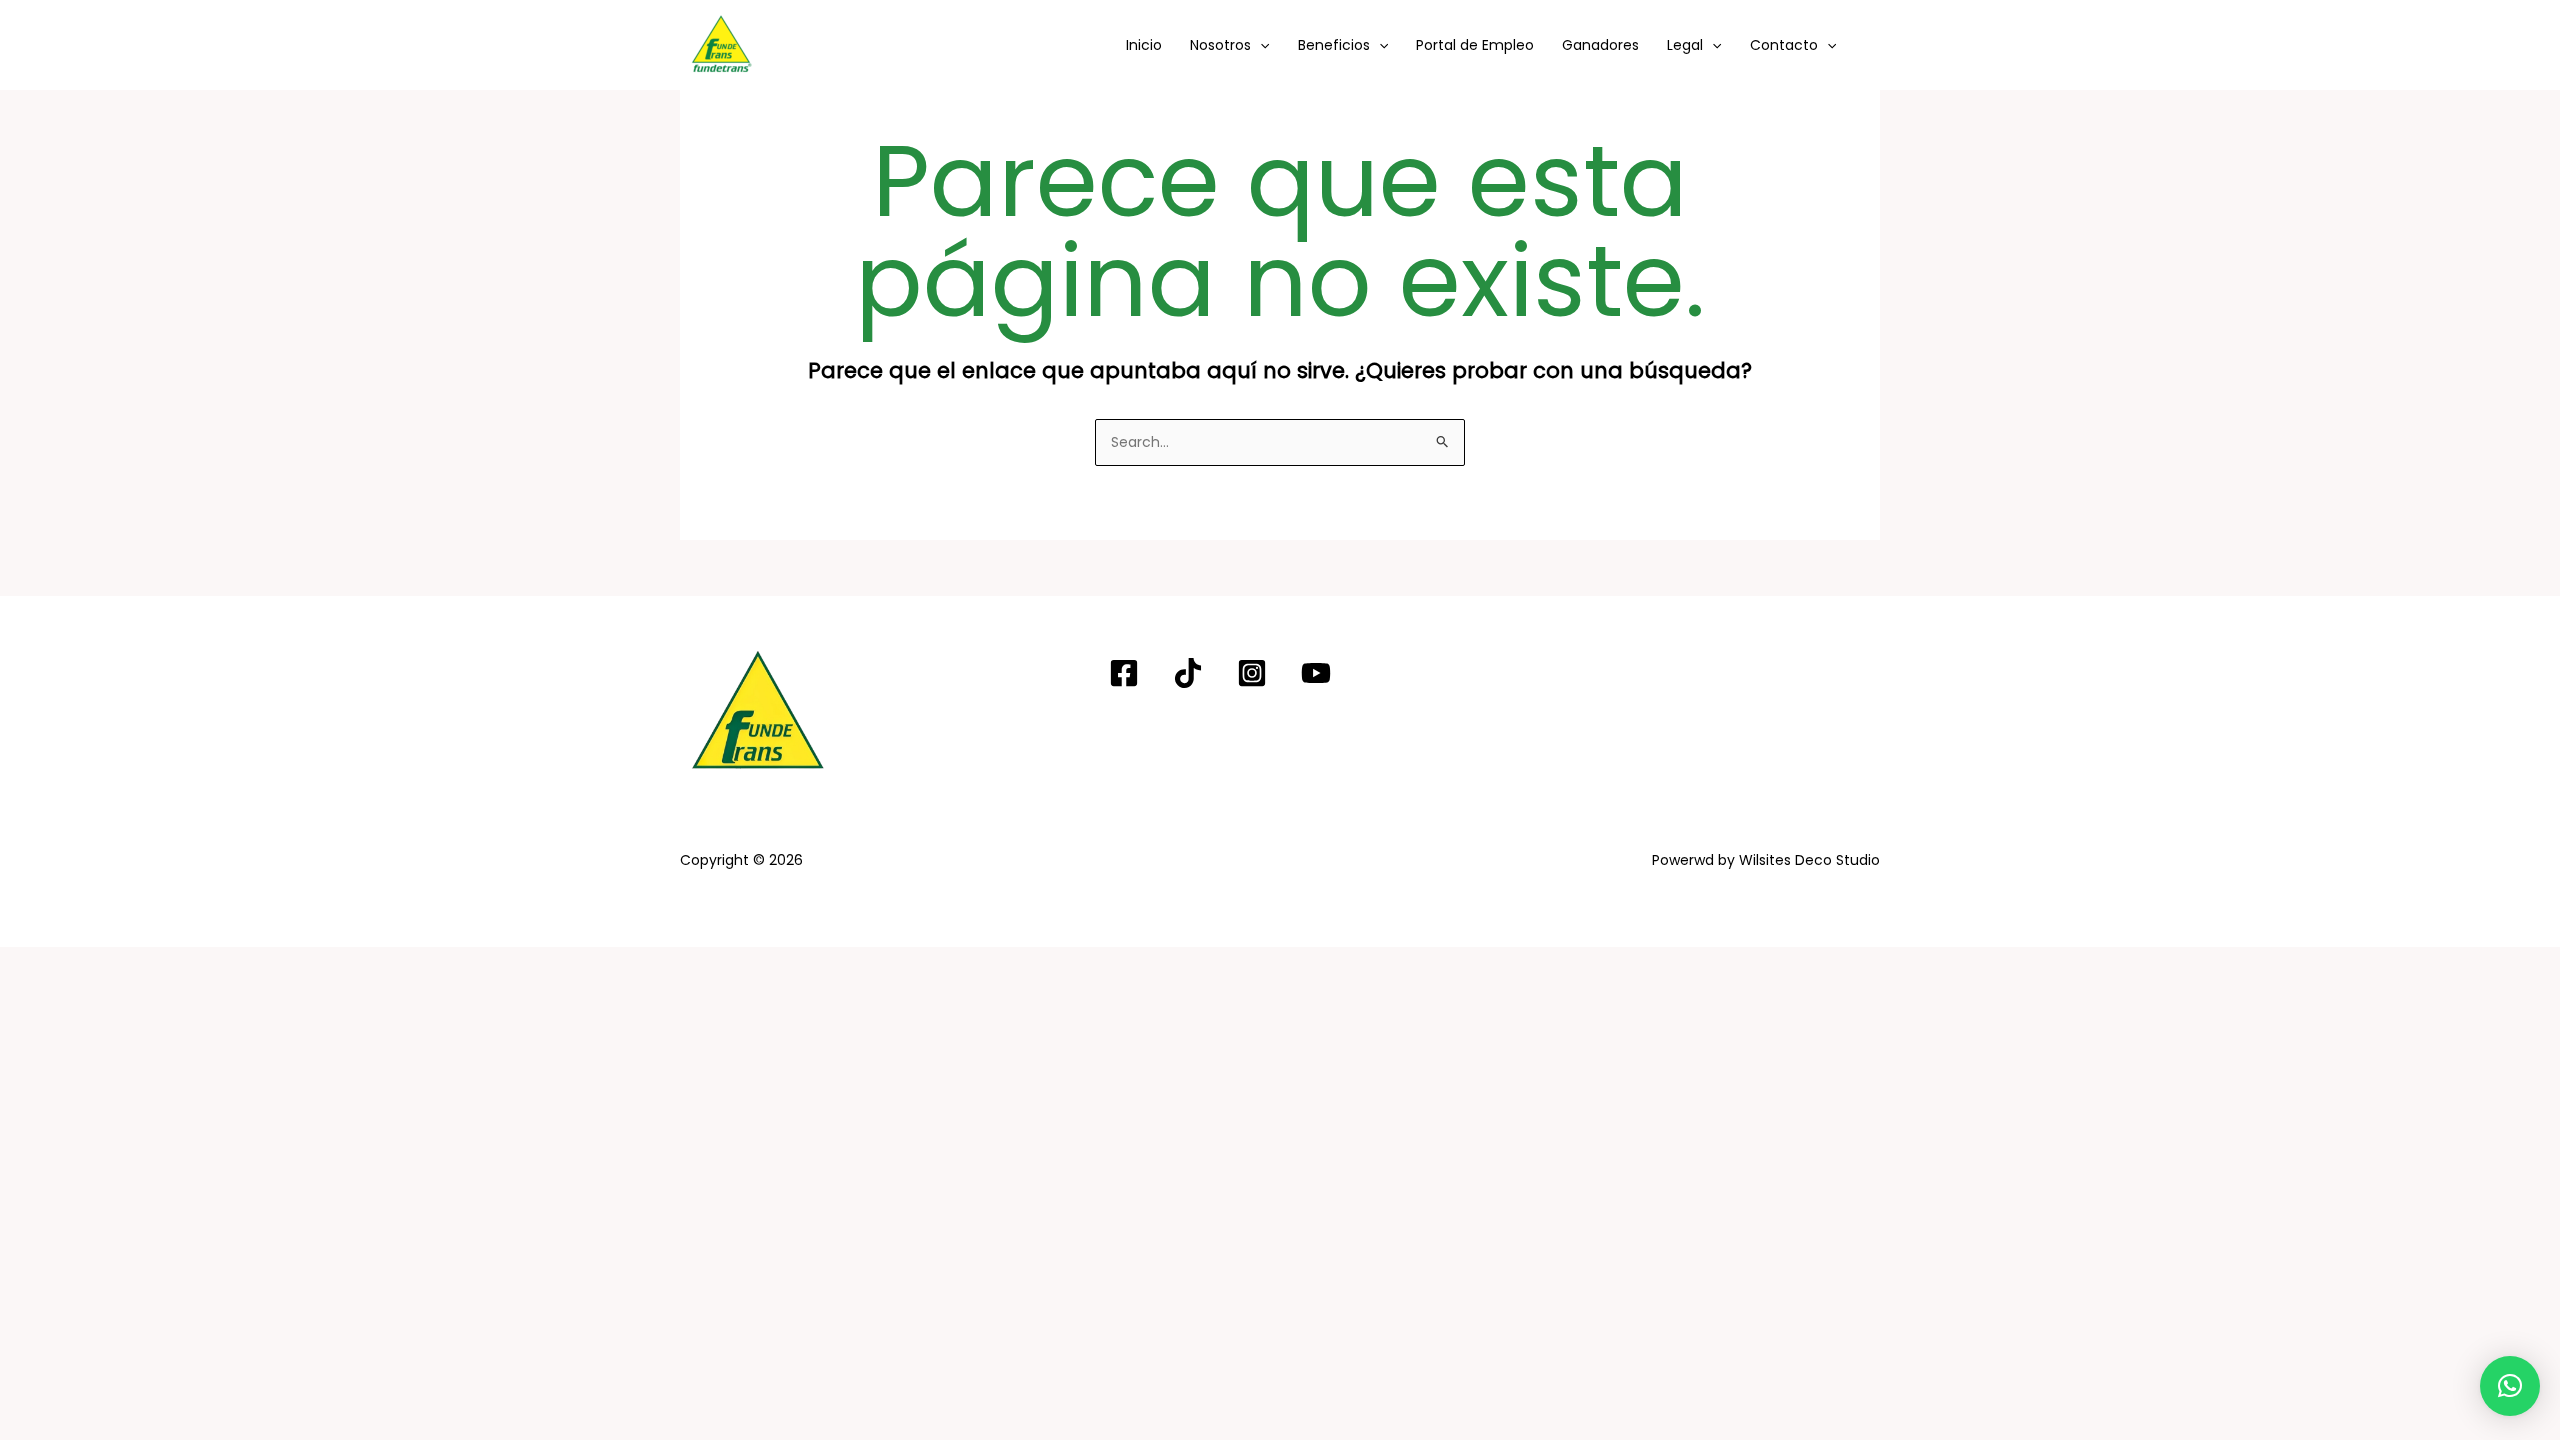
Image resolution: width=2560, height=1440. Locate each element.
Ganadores (1600, 45)
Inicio (1144, 45)
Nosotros (1220, 45)
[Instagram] (1252, 673)
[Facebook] (1124, 673)
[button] (1260, 45)
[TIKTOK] (1188, 673)
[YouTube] (1316, 673)
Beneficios (1334, 45)
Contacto (1784, 45)
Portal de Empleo (1475, 45)
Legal (1685, 45)
